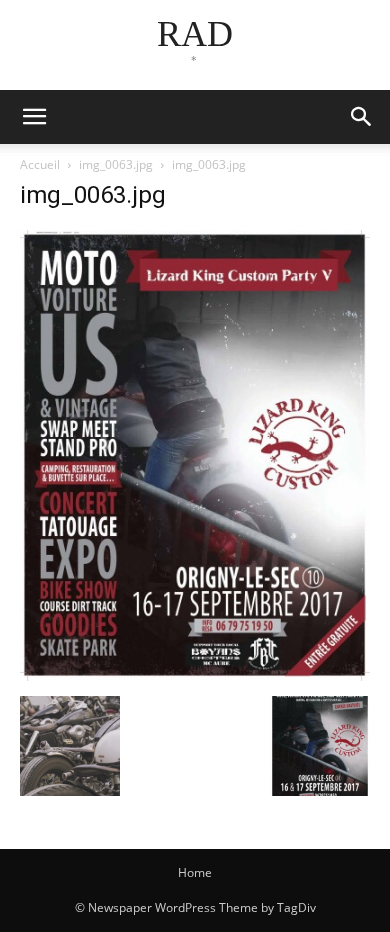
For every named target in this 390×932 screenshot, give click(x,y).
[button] (362, 117)
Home (195, 872)
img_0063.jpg (116, 164)
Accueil (40, 164)
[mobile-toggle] (34, 117)
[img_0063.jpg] (195, 675)
